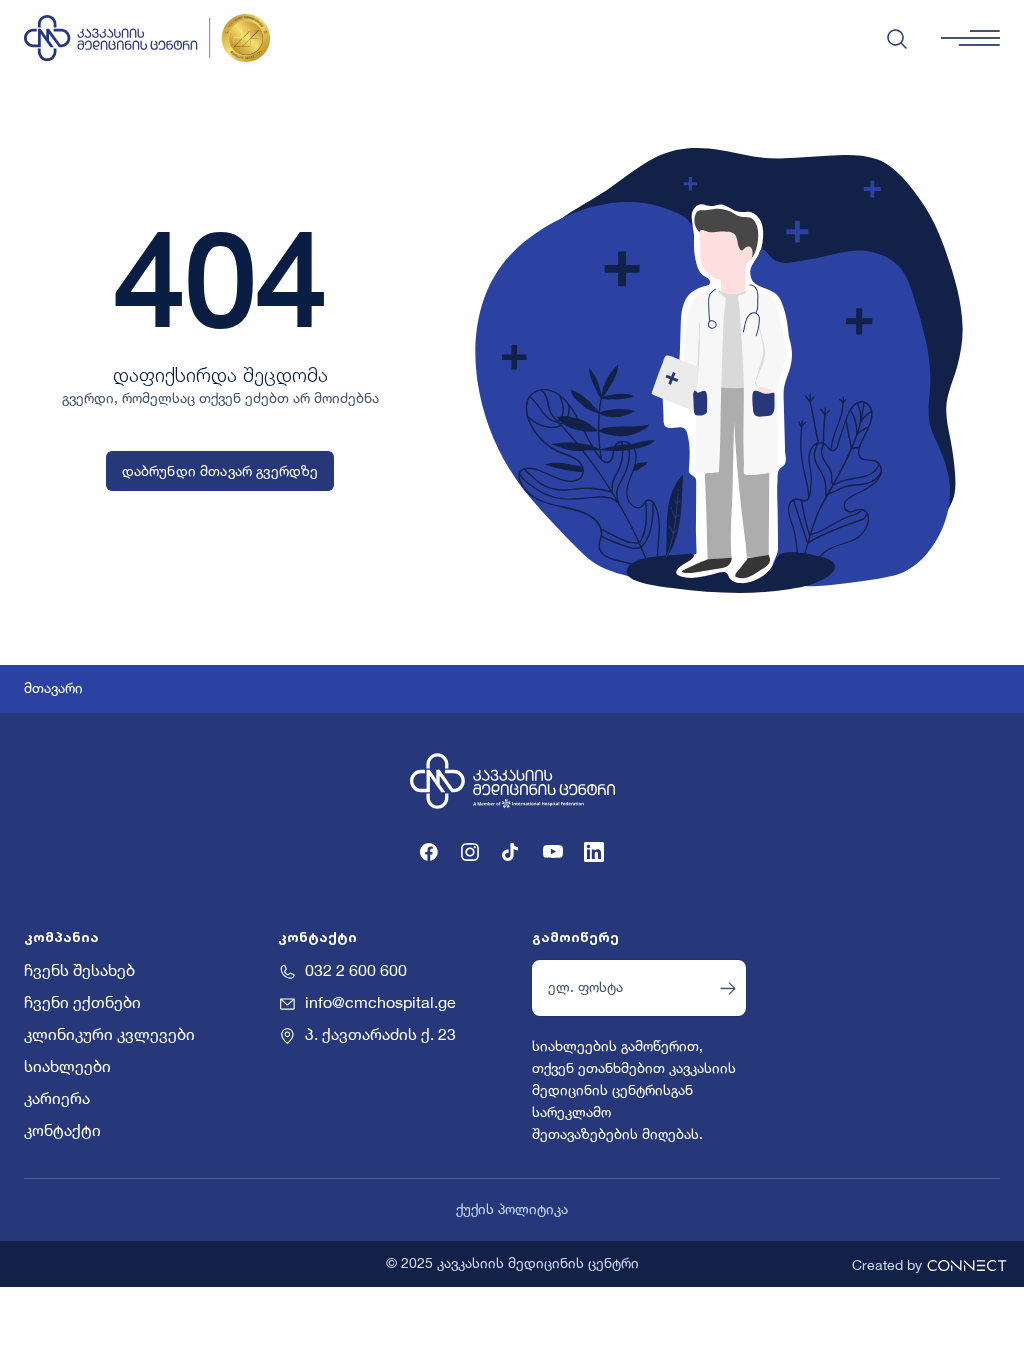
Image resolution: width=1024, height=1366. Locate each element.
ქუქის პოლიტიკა (512, 1210)
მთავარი (53, 689)
